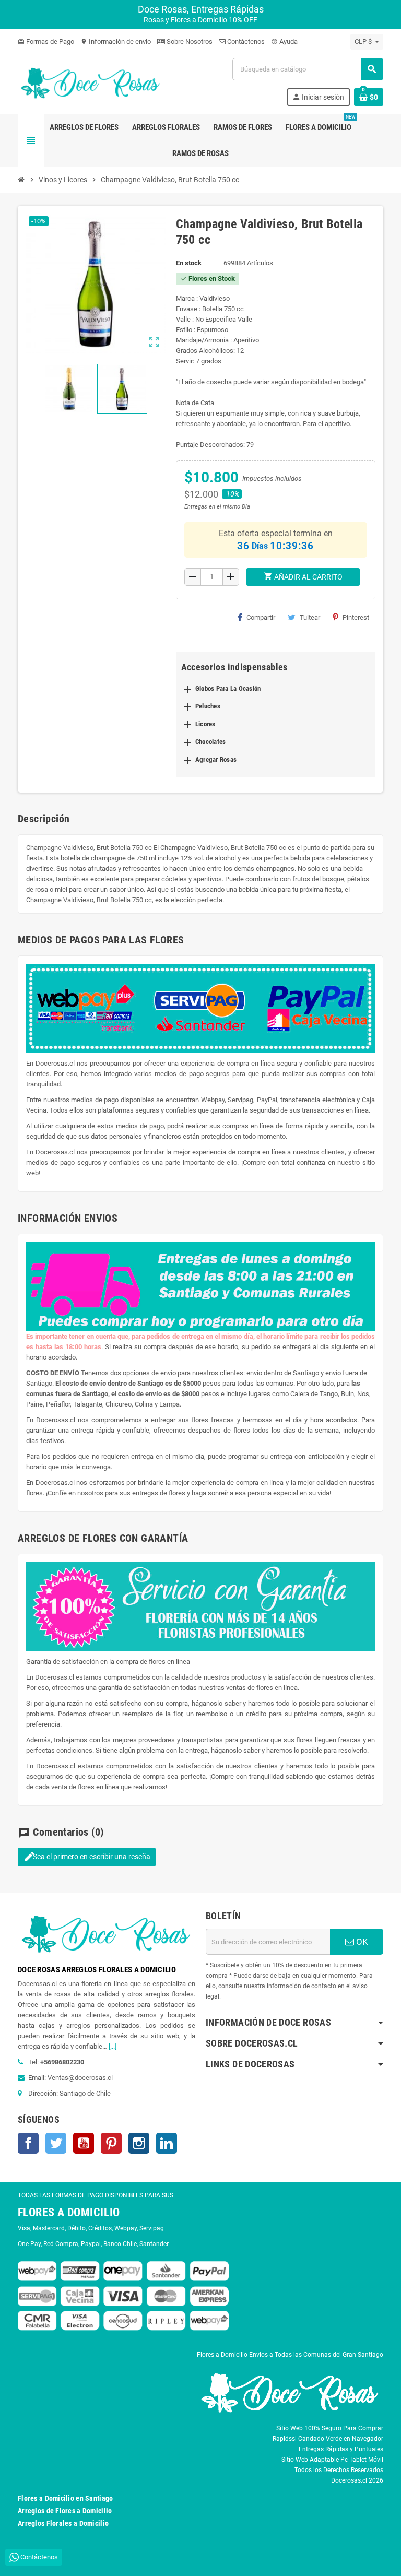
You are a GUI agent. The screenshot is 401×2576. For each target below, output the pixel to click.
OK (361, 1942)
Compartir (261, 617)
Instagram (139, 2143)
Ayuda (284, 42)
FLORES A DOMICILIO (69, 2212)
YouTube (84, 2143)
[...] (113, 2046)
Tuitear (310, 617)
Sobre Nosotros (189, 42)
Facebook (28, 2143)
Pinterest (356, 617)
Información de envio (116, 42)
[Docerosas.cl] (91, 81)
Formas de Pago (46, 42)
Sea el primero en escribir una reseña (87, 1857)
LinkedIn (167, 2143)
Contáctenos (245, 42)
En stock (189, 263)
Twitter (56, 2143)
